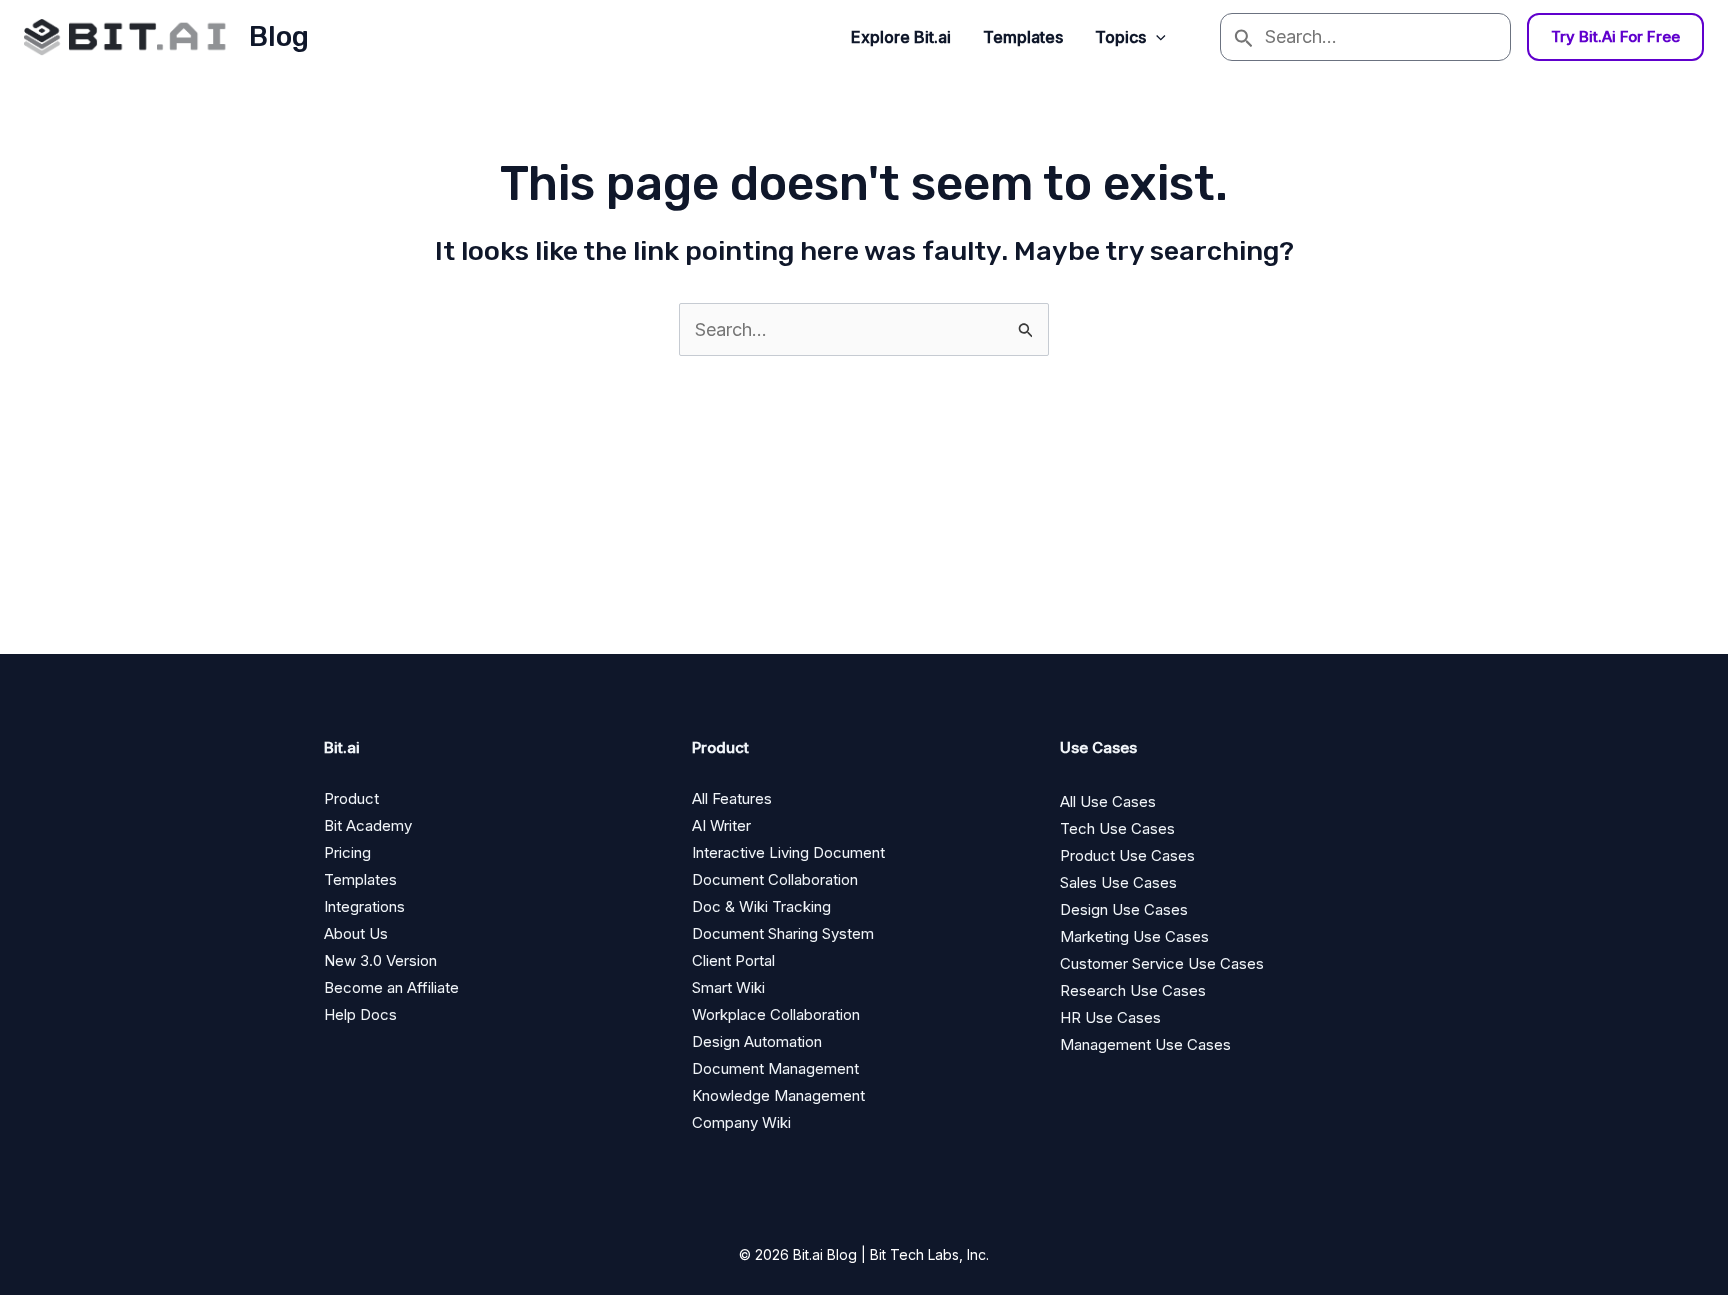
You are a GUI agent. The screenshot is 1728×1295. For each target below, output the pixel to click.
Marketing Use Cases (1134, 936)
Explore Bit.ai (901, 37)
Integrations (364, 906)
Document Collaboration (775, 879)
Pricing (347, 852)
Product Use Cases (1127, 855)
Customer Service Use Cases (1162, 963)
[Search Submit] (1243, 37)
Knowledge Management (778, 1095)
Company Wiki (741, 1122)
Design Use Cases (1124, 909)
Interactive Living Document (788, 852)
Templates (1023, 37)
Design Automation (757, 1041)
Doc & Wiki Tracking (761, 906)
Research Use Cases (1133, 990)
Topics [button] (1120, 37)
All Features (732, 798)
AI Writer (721, 825)
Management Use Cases (1145, 1044)
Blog (279, 36)
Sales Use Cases (1118, 882)
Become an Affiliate (391, 987)
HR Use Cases (1110, 1017)
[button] (1156, 37)
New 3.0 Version (380, 960)
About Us (356, 933)
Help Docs (360, 1014)
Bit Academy (368, 825)
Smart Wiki (728, 987)
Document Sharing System (783, 933)
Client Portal (733, 960)
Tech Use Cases (1117, 828)
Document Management (775, 1068)
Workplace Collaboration (776, 1014)
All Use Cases (1108, 801)
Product (351, 798)
